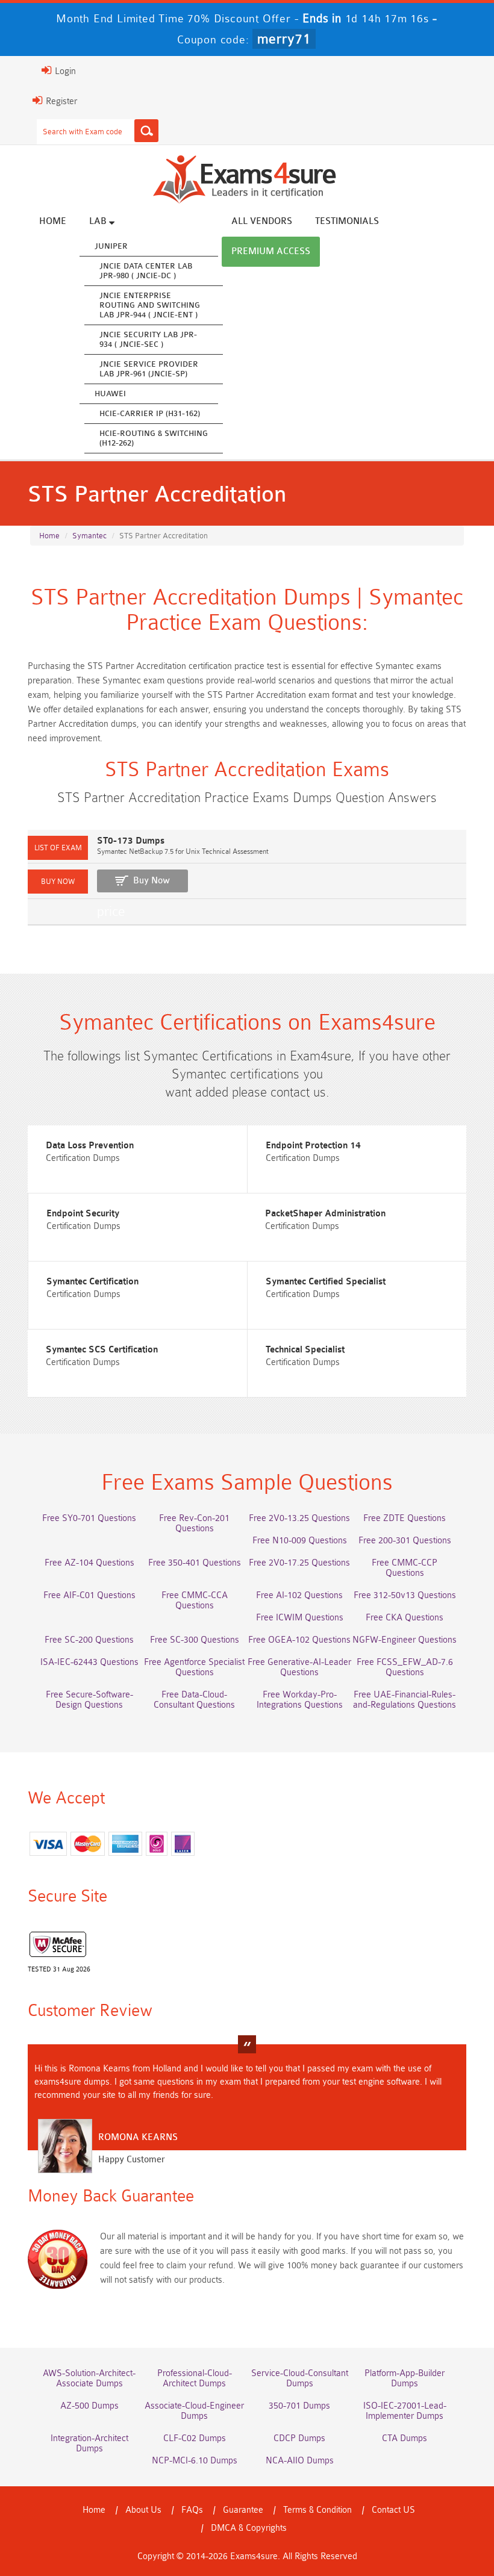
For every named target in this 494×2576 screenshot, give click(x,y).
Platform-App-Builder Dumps (405, 2378)
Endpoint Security (83, 1214)
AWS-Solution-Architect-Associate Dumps (89, 2378)
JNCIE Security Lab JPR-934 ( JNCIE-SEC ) (148, 339)
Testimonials (347, 221)
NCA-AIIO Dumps (300, 2461)
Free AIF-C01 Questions (89, 1595)
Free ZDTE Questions (405, 1518)
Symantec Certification (92, 1282)
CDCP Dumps (299, 2438)
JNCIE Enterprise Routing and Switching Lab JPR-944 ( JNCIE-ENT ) (150, 305)
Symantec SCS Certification (102, 1350)
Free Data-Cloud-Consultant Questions (194, 1700)
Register (60, 101)
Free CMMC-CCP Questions (405, 1568)
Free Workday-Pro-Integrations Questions (300, 1700)
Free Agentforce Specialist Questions (194, 1667)
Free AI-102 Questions (299, 1595)
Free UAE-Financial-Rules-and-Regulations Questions (405, 1700)
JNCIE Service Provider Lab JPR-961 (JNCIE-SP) (149, 369)
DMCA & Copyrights (249, 2528)
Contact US (393, 2510)
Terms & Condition (317, 2510)
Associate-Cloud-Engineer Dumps (194, 2411)
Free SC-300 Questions (195, 1640)
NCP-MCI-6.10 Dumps (195, 2461)
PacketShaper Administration (325, 1214)
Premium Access (271, 251)
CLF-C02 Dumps (195, 2438)
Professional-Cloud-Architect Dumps (195, 2378)
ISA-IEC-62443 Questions (89, 1662)
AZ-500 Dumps (89, 2406)
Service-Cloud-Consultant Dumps (300, 2378)
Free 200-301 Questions (405, 1541)
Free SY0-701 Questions (89, 1518)
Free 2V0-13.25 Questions (299, 1518)
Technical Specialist (305, 1350)
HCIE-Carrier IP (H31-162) (150, 413)
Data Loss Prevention (90, 1146)
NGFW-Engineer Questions (405, 1640)
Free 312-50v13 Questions (405, 1595)
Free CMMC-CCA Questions (195, 1601)
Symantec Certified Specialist (326, 1282)
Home (53, 221)
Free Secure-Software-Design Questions (89, 1700)
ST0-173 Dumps (131, 841)
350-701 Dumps (299, 2406)
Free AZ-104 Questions (89, 1563)
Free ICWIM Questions (300, 1618)
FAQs (192, 2510)
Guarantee (243, 2510)
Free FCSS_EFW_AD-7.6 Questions (405, 1667)
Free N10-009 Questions (300, 1541)
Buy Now (152, 881)
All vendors (262, 221)
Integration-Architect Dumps (89, 2444)
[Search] (146, 131)
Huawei (110, 394)
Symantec (89, 536)
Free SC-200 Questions (89, 1640)
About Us (143, 2510)
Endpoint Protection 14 (313, 1146)
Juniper (111, 246)
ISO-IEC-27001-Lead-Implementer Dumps (405, 2411)
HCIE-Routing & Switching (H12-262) (154, 438)
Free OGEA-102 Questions (299, 1640)
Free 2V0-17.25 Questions (299, 1563)
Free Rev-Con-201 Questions (194, 1523)
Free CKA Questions (405, 1618)
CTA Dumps (405, 2438)
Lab (99, 221)
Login (64, 71)
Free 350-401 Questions (195, 1563)
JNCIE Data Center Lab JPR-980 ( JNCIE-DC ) (146, 271)
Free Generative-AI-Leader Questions (299, 1667)
